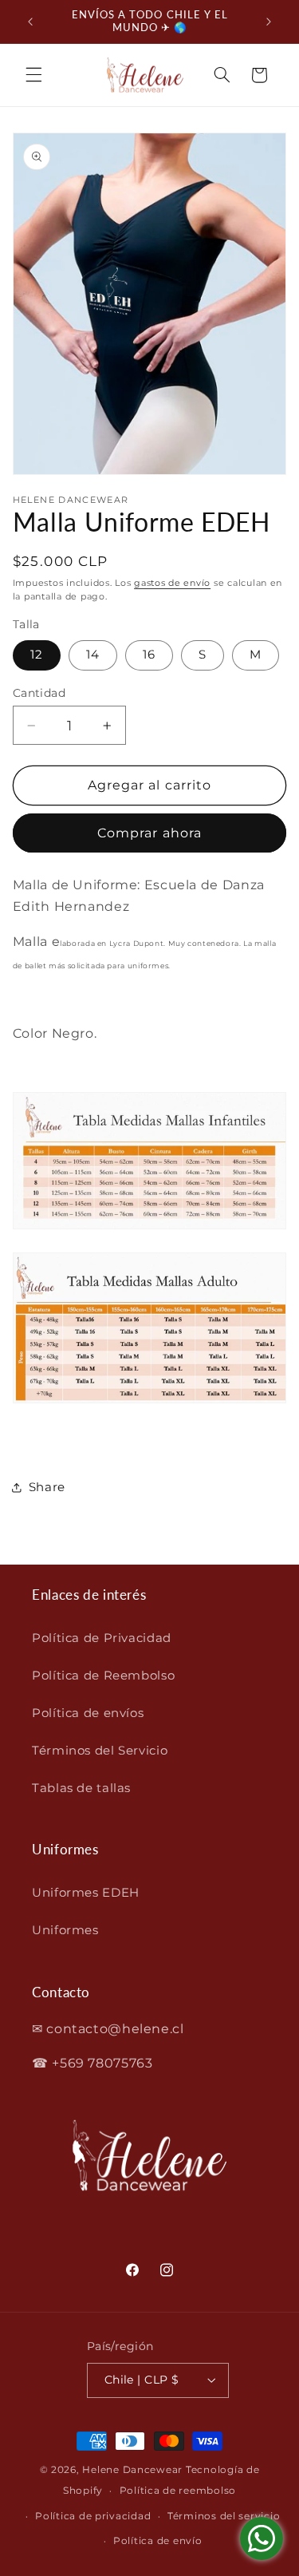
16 (149, 655)
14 (93, 655)
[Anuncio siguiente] (269, 22)
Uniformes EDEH (86, 1893)
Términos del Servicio (100, 1751)
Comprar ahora (149, 833)
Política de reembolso (178, 2491)
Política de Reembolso (103, 1676)
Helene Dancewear (132, 2470)
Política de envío (158, 2541)
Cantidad (39, 693)
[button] (33, 75)
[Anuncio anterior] (30, 22)
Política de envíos (88, 1713)
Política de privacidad (93, 2516)
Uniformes (65, 1930)
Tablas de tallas (81, 1788)
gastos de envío (172, 583)
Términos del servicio (224, 2516)
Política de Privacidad (102, 1638)
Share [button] (47, 1487)
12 (37, 655)
